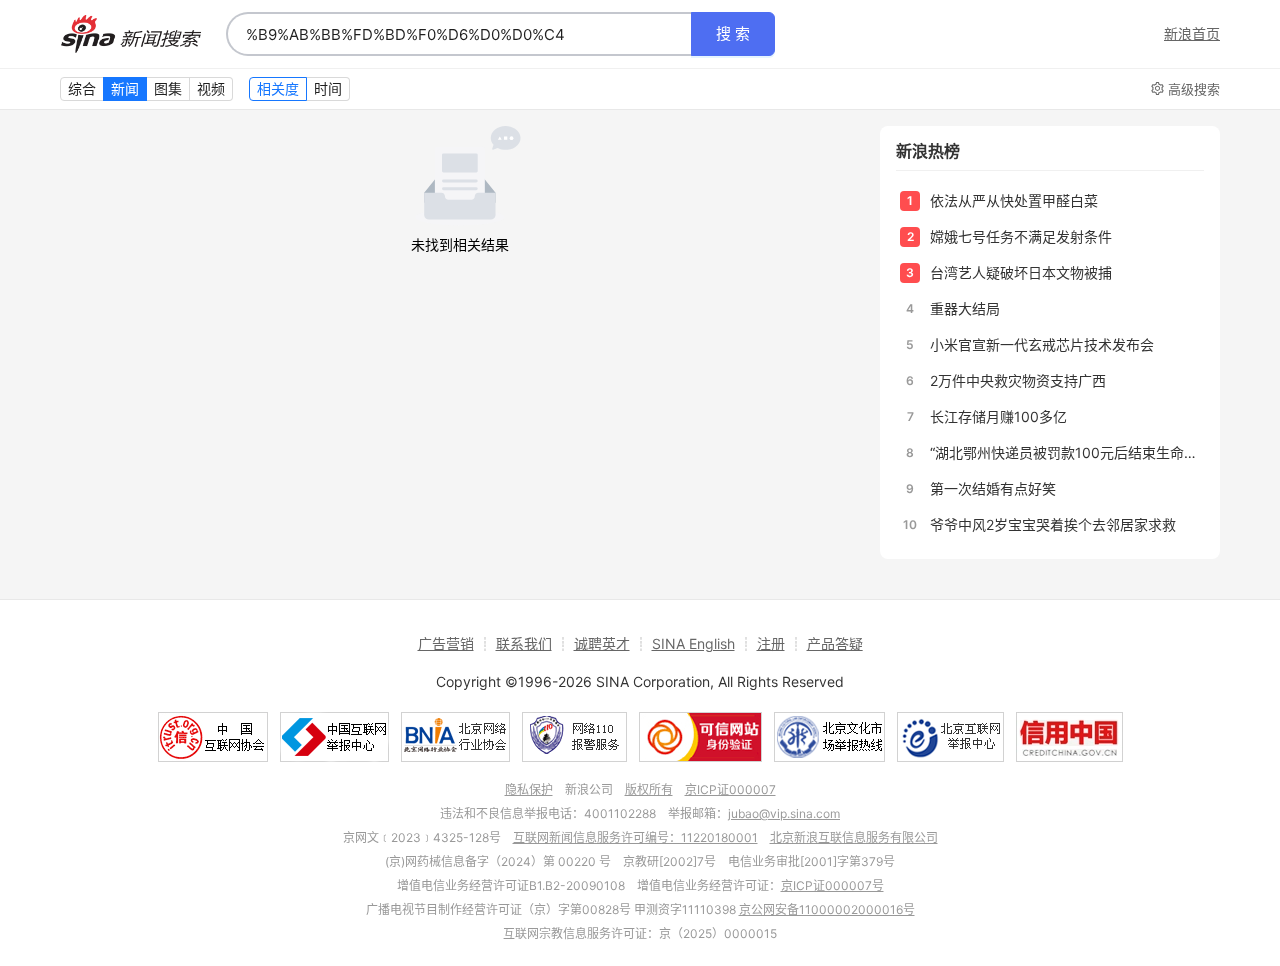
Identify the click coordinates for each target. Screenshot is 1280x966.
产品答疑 (835, 643)
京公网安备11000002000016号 (827, 909)
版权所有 (649, 789)
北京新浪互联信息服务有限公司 (854, 837)
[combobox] (459, 34)
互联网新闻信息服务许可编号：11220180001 (635, 837)
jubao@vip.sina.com (784, 813)
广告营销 (446, 643)
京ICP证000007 (730, 789)
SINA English (693, 643)
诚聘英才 (602, 643)
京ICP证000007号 (832, 885)
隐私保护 (529, 789)
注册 (771, 643)
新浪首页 (1192, 34)
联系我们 (524, 643)
